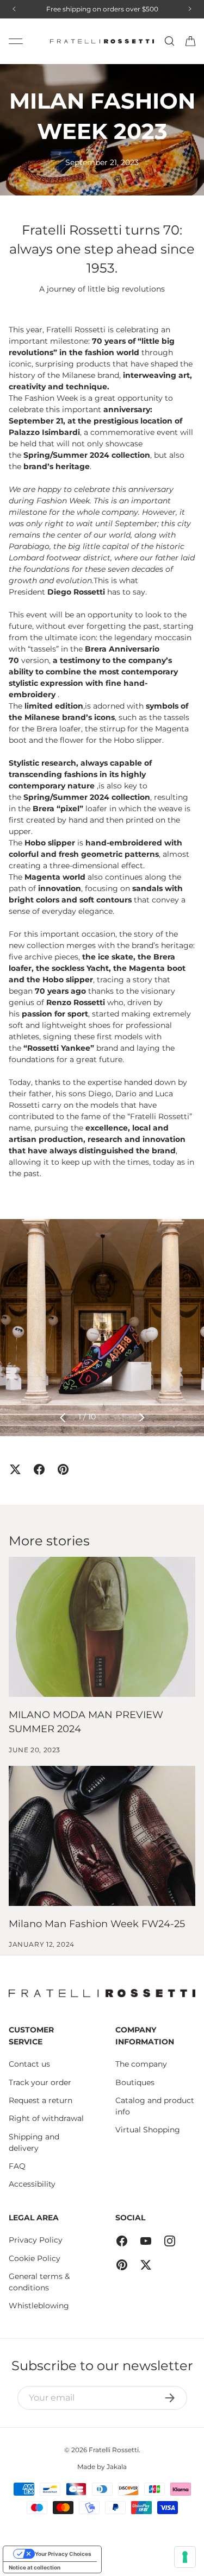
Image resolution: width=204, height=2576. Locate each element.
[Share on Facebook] (39, 1469)
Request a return (41, 2100)
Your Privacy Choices (63, 2554)
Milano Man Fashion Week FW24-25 (97, 1924)
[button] (190, 41)
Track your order (40, 2082)
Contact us (29, 2064)
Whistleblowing (39, 2306)
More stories (49, 1540)
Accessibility (32, 2184)
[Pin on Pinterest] (63, 1469)
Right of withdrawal (46, 2118)
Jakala (117, 2467)
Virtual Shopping (148, 2130)
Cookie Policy (35, 2258)
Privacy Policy (36, 2240)
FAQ (17, 2166)
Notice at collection (35, 2567)
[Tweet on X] (15, 1469)
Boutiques (135, 2082)
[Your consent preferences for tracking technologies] (185, 2557)
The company (141, 2064)
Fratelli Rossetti (114, 2450)
